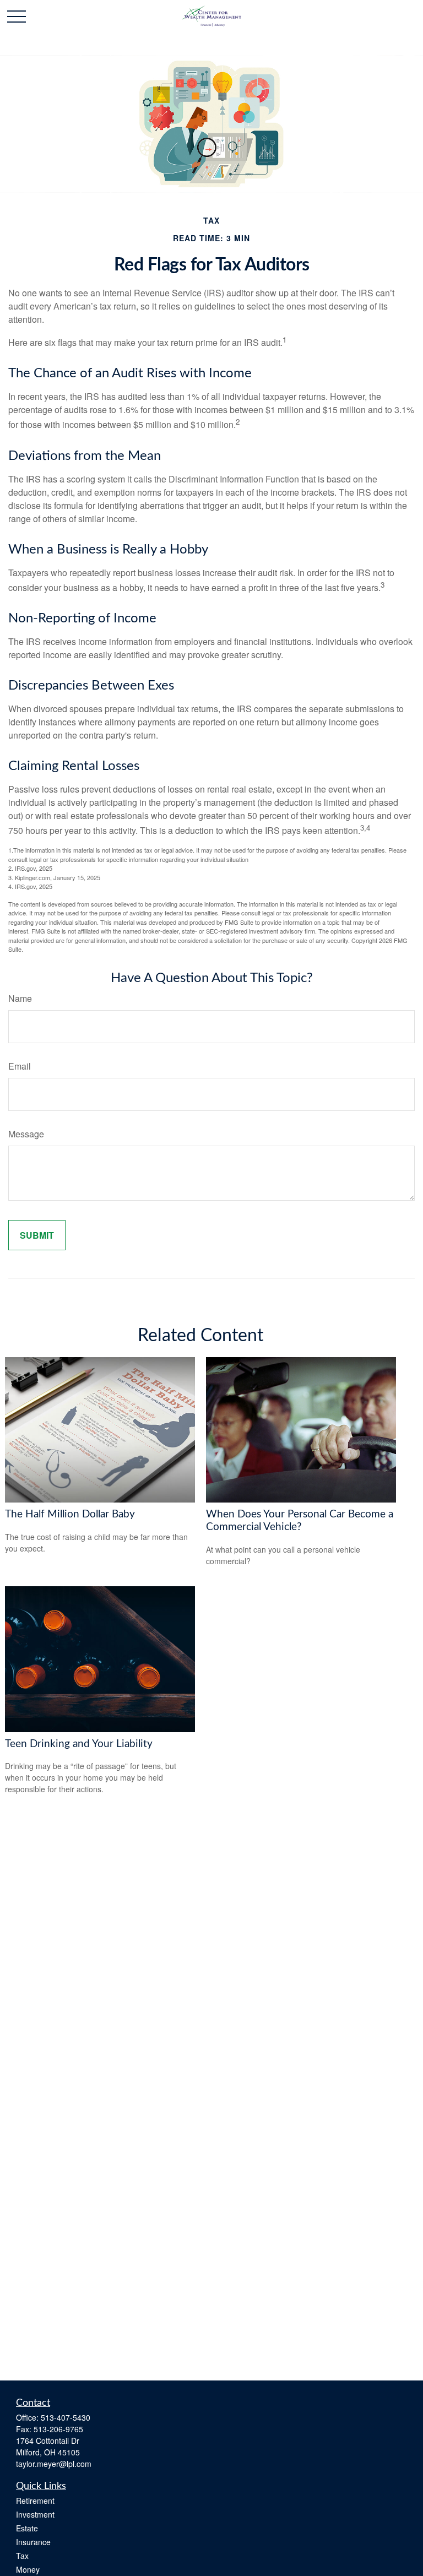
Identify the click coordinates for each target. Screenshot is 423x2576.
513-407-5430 (66, 2417)
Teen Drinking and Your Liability (79, 1744)
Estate (27, 2528)
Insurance (33, 2542)
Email (20, 1066)
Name (20, 998)
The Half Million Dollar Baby (70, 1514)
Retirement (35, 2501)
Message (26, 1134)
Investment (35, 2514)
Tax (22, 2556)
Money (28, 2569)
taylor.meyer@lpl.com (54, 2464)
